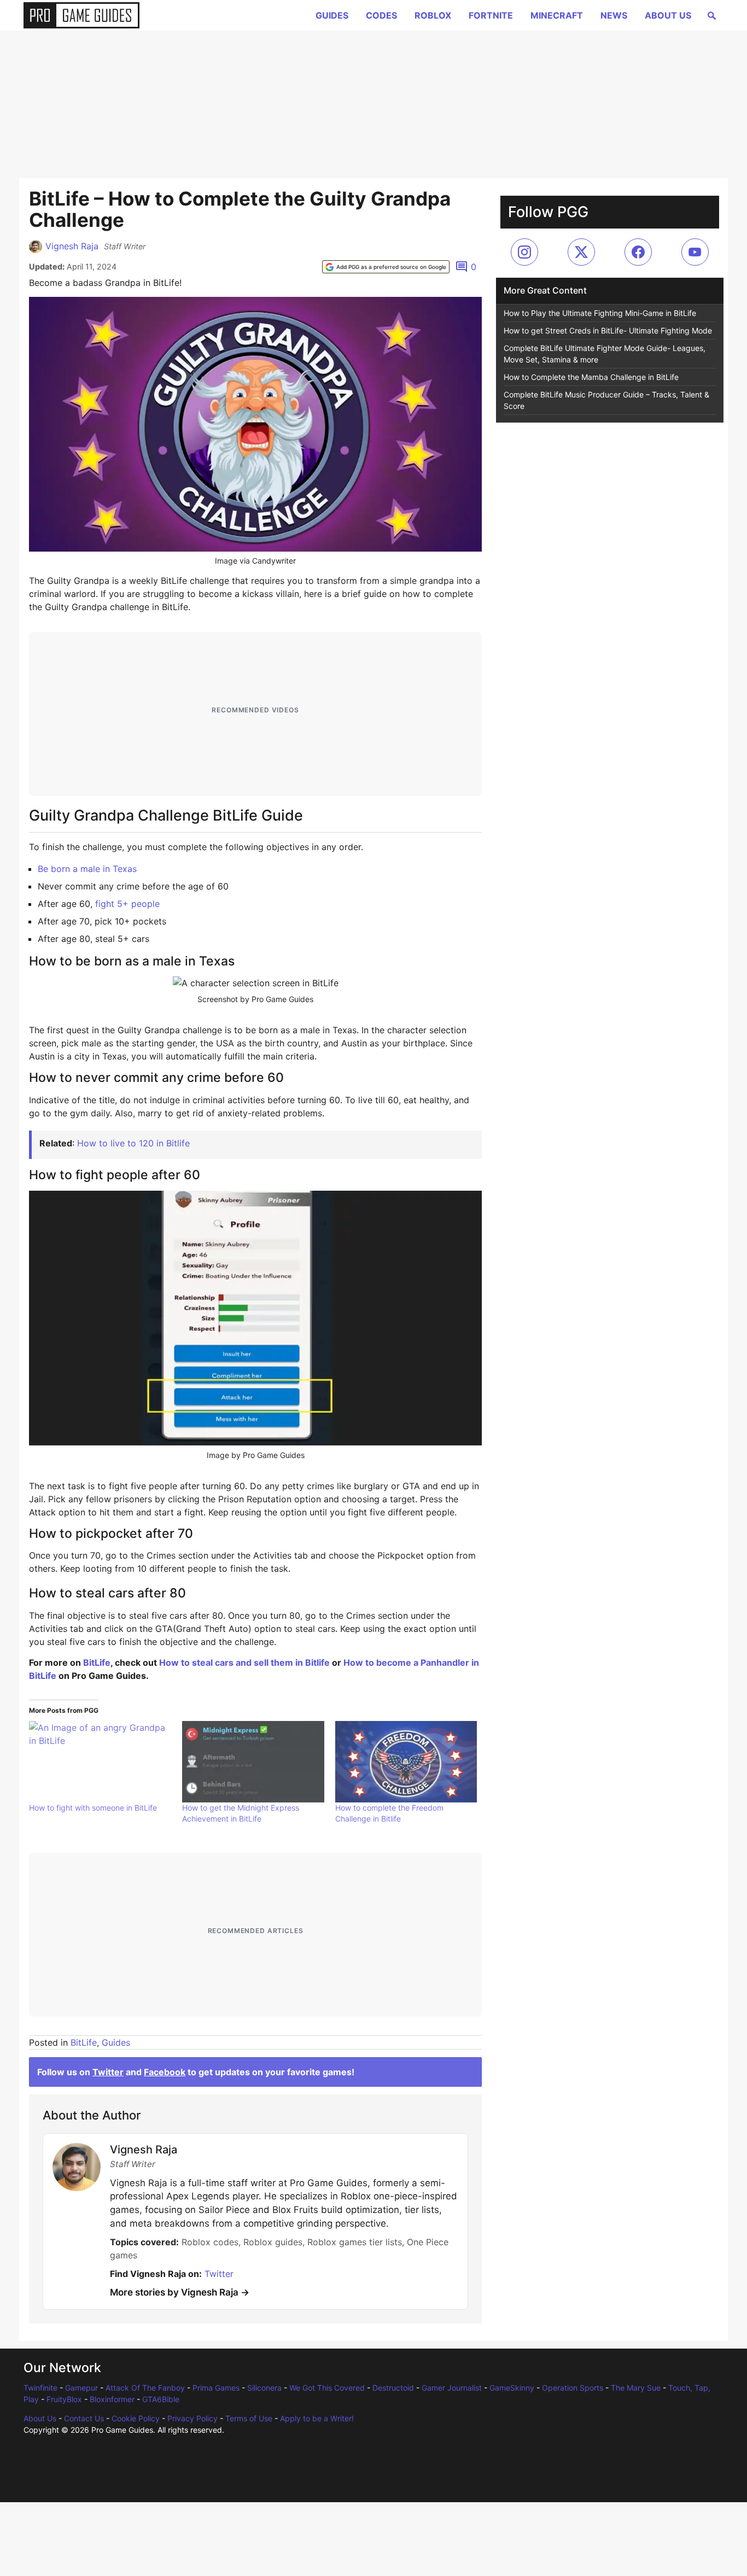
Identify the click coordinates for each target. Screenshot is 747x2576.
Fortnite (491, 15)
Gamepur (81, 2388)
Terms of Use (249, 2418)
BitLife (97, 1662)
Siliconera (264, 2388)
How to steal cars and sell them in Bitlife (244, 1662)
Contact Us (84, 2418)
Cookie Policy (136, 2418)
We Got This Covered (327, 2388)
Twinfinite (40, 2388)
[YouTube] (695, 252)
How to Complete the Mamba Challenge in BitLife (591, 377)
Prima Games (216, 2388)
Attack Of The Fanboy (145, 2388)
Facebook (165, 2072)
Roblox (433, 15)
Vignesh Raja (72, 246)
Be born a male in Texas (87, 869)
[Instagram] (524, 252)
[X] (581, 252)
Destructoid (393, 2388)
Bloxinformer (112, 2399)
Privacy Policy (192, 2418)
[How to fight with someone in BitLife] (100, 1761)
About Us (668, 15)
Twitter (108, 2072)
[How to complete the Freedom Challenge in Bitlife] (406, 1761)
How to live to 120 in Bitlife (133, 1143)
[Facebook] (638, 252)
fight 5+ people (127, 904)
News (614, 15)
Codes (381, 15)
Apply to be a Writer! (317, 2418)
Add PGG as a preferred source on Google (391, 267)
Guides (332, 15)
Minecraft (557, 15)
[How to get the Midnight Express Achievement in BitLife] (253, 1761)
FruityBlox (64, 2399)
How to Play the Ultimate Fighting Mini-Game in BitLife (600, 313)
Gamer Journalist (452, 2388)
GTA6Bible (161, 2399)
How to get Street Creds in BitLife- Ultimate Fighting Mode (608, 330)
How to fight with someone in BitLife (93, 1808)
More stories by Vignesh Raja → (180, 2292)
